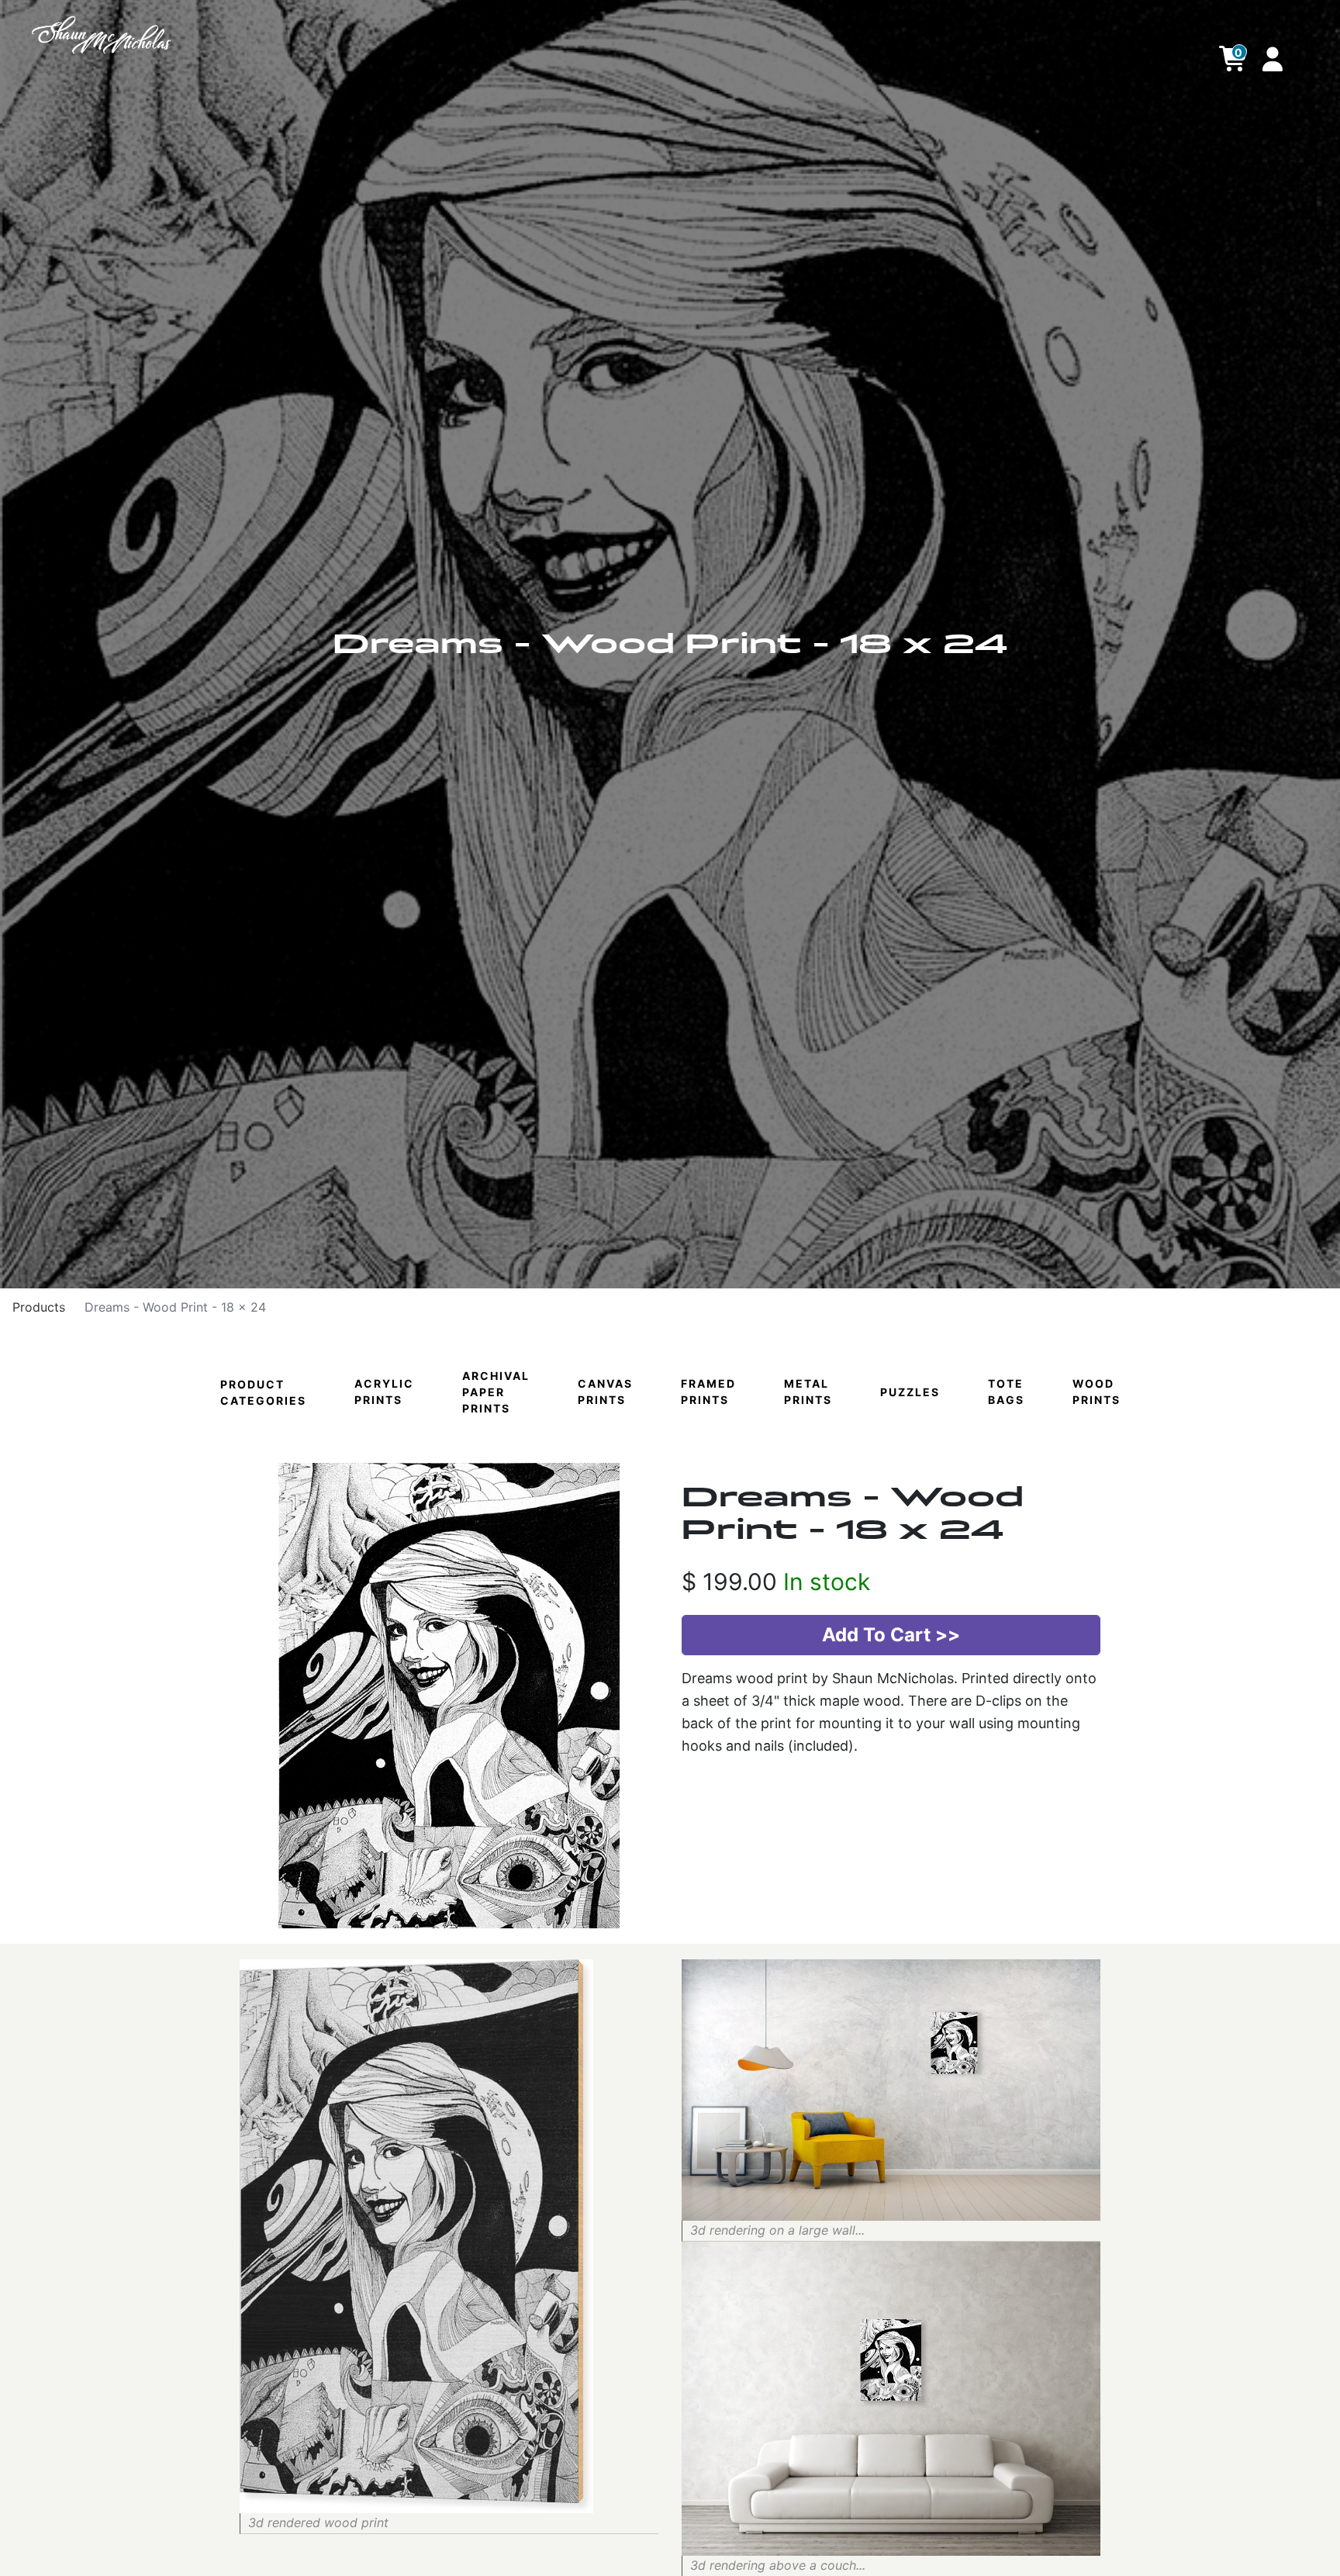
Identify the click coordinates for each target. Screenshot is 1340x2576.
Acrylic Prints (384, 1392)
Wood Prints (1097, 1392)
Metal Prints (808, 1392)
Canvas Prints (605, 1392)
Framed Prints (708, 1392)
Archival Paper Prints (496, 1392)
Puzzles (910, 1392)
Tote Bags (1006, 1392)
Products (39, 1307)
